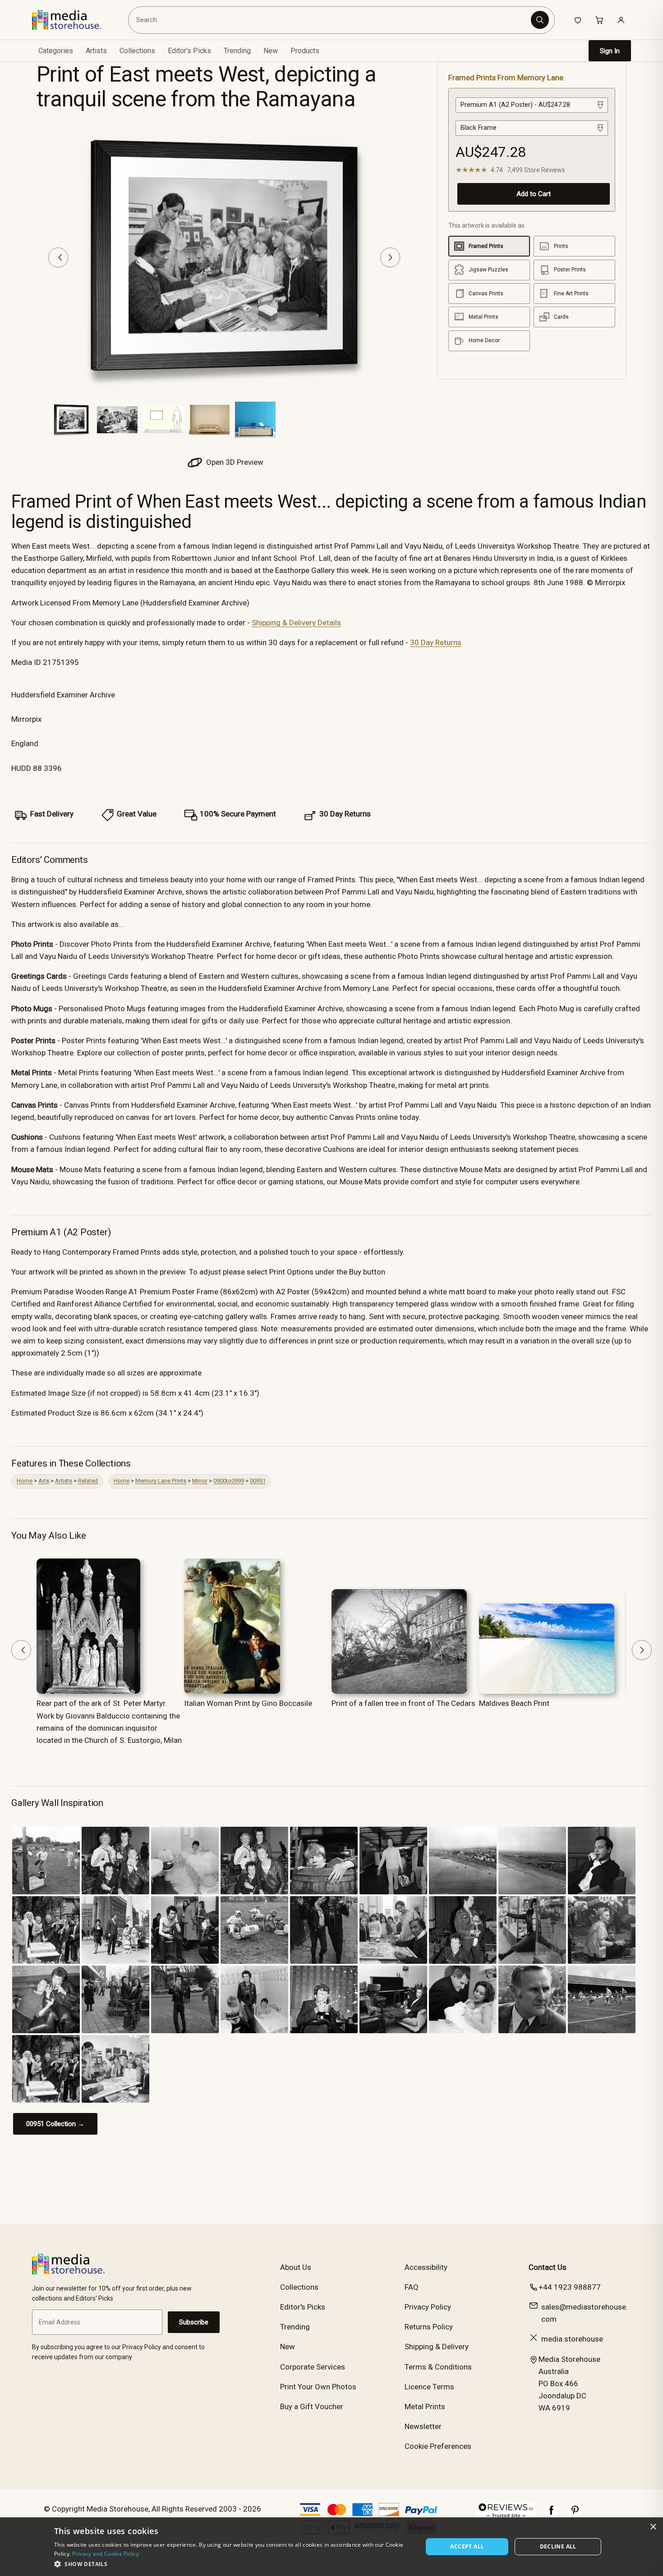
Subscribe (194, 2322)
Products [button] (305, 51)
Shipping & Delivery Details (296, 623)
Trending (237, 51)
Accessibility (426, 2267)
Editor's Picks (189, 51)
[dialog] (331, 2547)
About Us (296, 2267)
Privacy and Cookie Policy (106, 2554)
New (271, 51)
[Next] (390, 257)
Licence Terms (429, 2387)
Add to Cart (534, 194)
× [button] (653, 2527)
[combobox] (331, 20)
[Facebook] (552, 2515)
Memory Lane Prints (161, 1481)
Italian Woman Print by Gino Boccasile (248, 1703)
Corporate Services (313, 2367)
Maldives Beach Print (514, 1703)
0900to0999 (229, 1481)
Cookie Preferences (438, 2446)
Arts (44, 1481)
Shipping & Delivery (437, 2347)
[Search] (540, 20)
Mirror (200, 1481)
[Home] (73, 20)
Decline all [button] (558, 2546)
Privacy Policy (428, 2307)
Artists (64, 1481)
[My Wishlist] (578, 20)
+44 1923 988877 (570, 2287)
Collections (137, 51)
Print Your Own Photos (318, 2387)
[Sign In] (621, 20)
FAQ (412, 2287)
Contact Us (548, 2267)
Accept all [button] (467, 2546)
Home (25, 1481)
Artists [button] (96, 51)
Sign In (610, 51)
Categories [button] (56, 51)
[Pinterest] (575, 2515)
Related (88, 1481)
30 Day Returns (436, 642)
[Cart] (599, 20)
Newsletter (423, 2426)
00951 (258, 1481)
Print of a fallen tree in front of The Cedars (403, 1703)
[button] (233, 2564)
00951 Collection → (55, 2124)
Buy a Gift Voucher (312, 2406)
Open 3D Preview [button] (234, 462)
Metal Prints (425, 2406)
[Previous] (58, 257)
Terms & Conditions (438, 2367)
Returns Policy (429, 2327)
